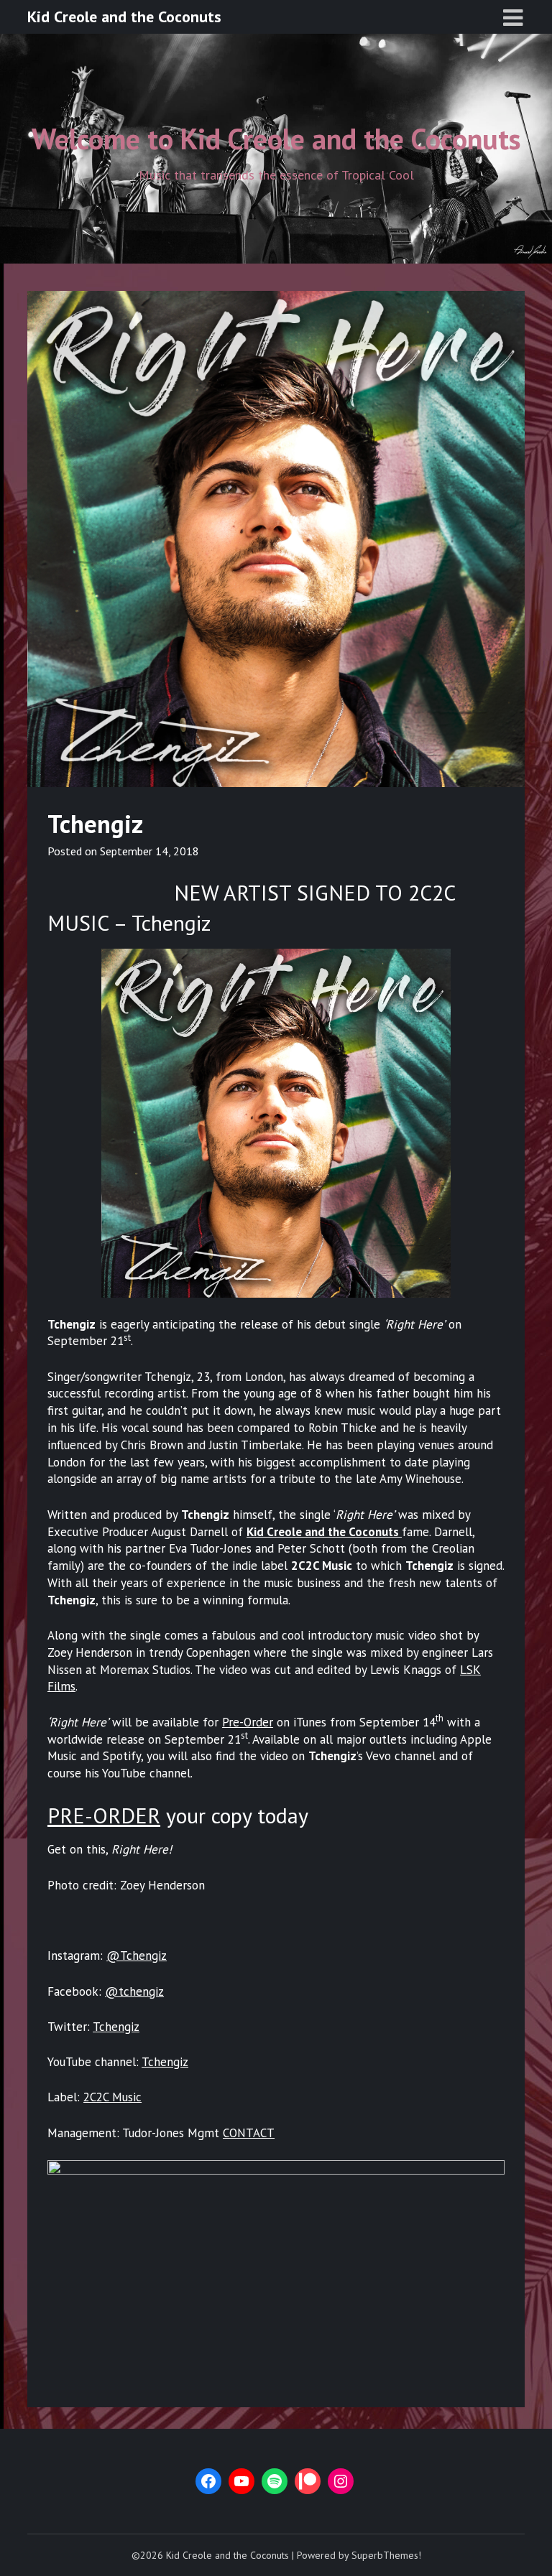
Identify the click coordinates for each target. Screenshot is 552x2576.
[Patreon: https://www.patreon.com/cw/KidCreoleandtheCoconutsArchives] (308, 2481)
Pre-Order (248, 1722)
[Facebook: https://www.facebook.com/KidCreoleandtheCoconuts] (208, 2481)
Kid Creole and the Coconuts (124, 17)
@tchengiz (134, 1991)
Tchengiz (116, 2027)
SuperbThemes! (386, 2555)
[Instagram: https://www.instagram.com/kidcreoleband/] (341, 2481)
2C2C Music (112, 2097)
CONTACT (249, 2133)
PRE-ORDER (104, 1815)
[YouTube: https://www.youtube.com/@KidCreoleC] (241, 2481)
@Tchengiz (137, 1956)
